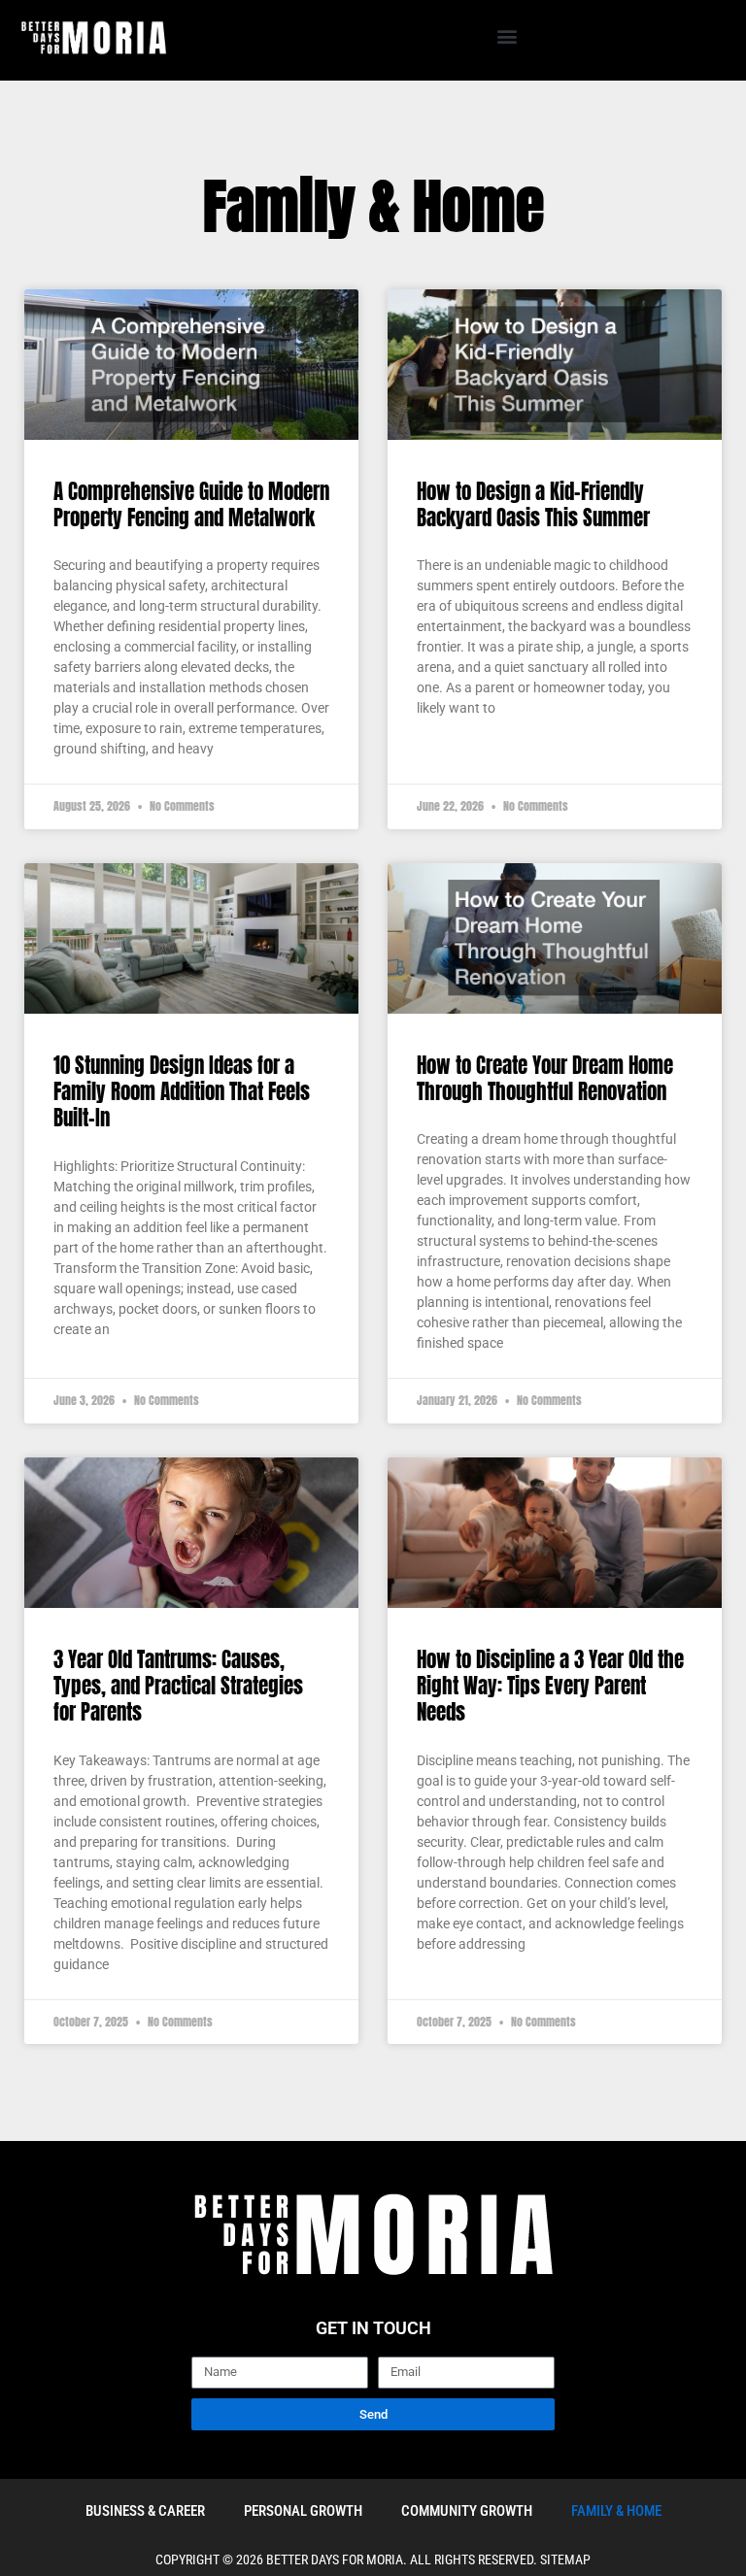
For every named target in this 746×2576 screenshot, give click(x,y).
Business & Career (145, 2511)
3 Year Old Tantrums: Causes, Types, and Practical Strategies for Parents (178, 1686)
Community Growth (467, 2511)
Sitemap (565, 2559)
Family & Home (616, 2511)
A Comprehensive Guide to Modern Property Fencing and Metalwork (191, 504)
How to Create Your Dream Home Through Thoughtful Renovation (545, 1078)
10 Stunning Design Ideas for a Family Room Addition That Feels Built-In (182, 1092)
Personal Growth (303, 2511)
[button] (507, 35)
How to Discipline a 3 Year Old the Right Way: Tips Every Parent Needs (550, 1686)
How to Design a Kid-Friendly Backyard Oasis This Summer (533, 504)
